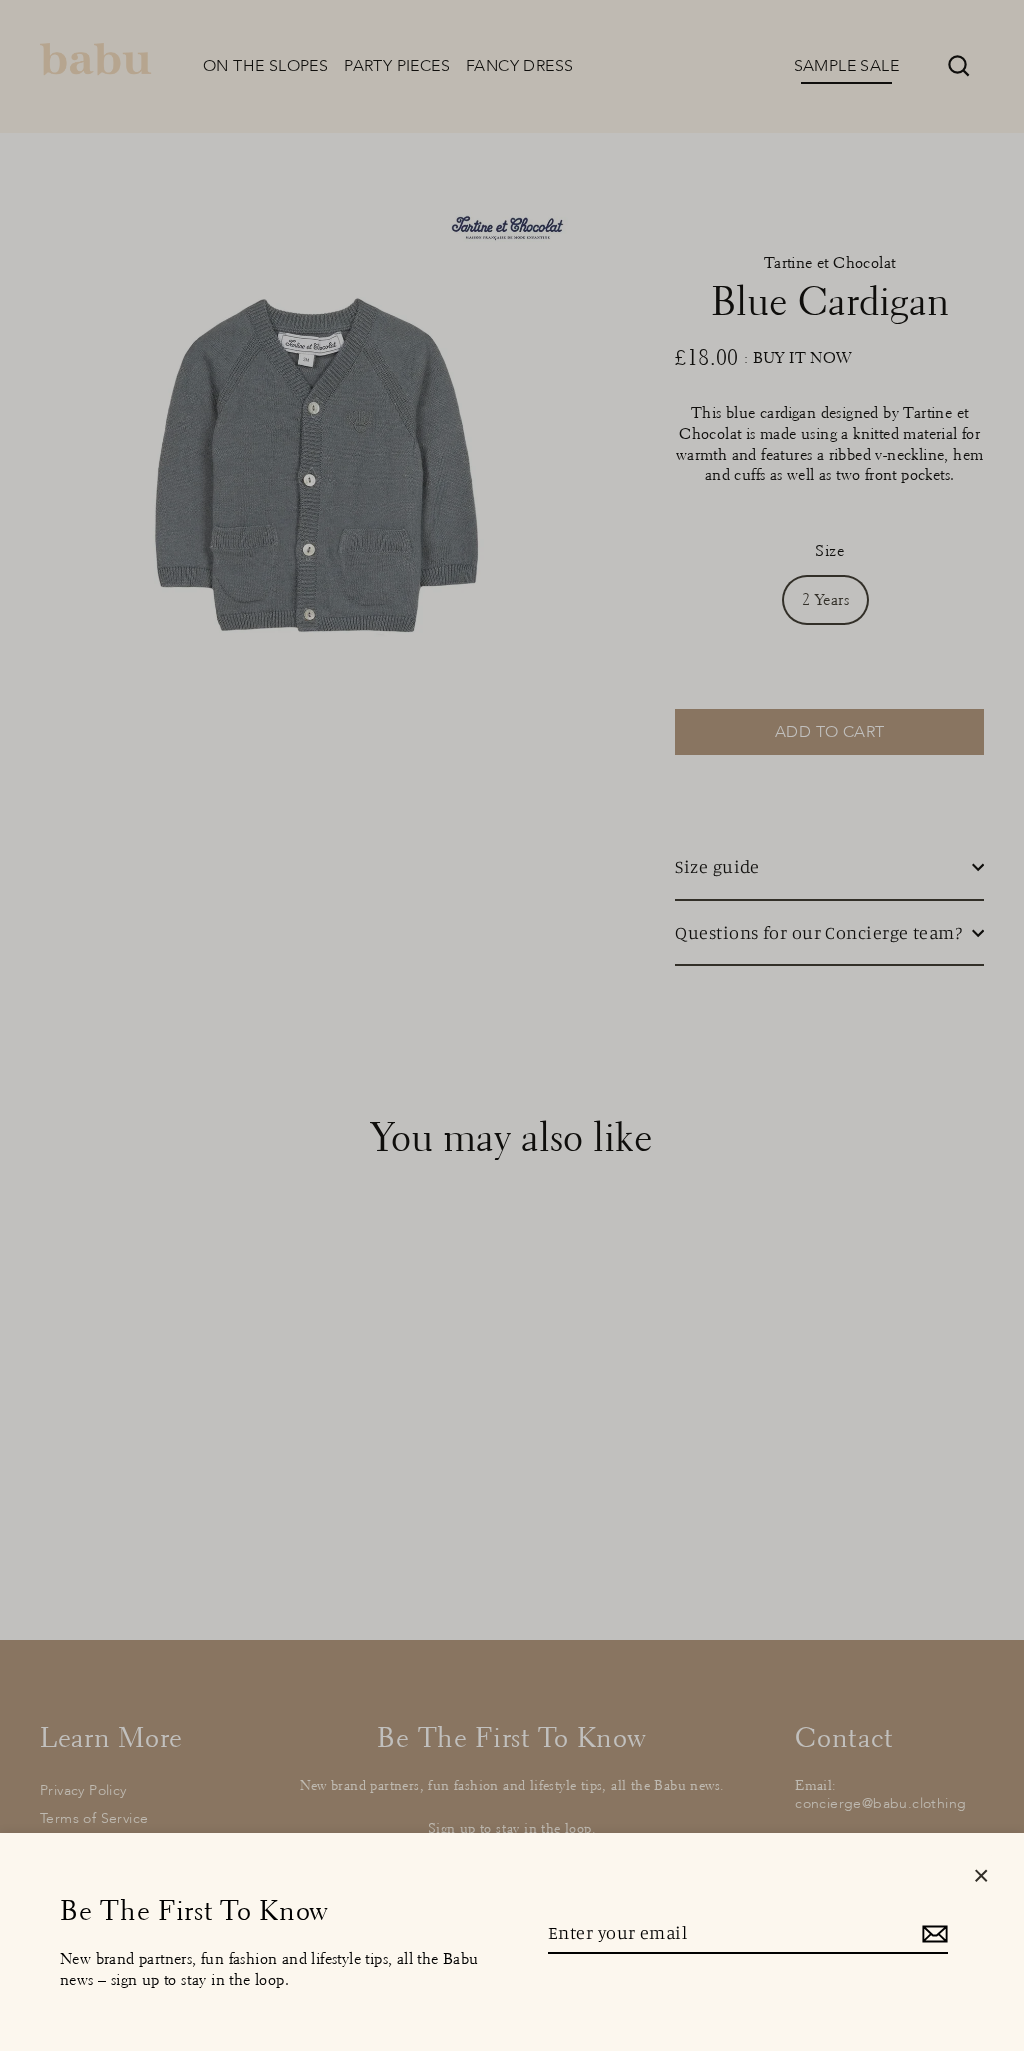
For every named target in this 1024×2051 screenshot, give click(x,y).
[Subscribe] (932, 1933)
